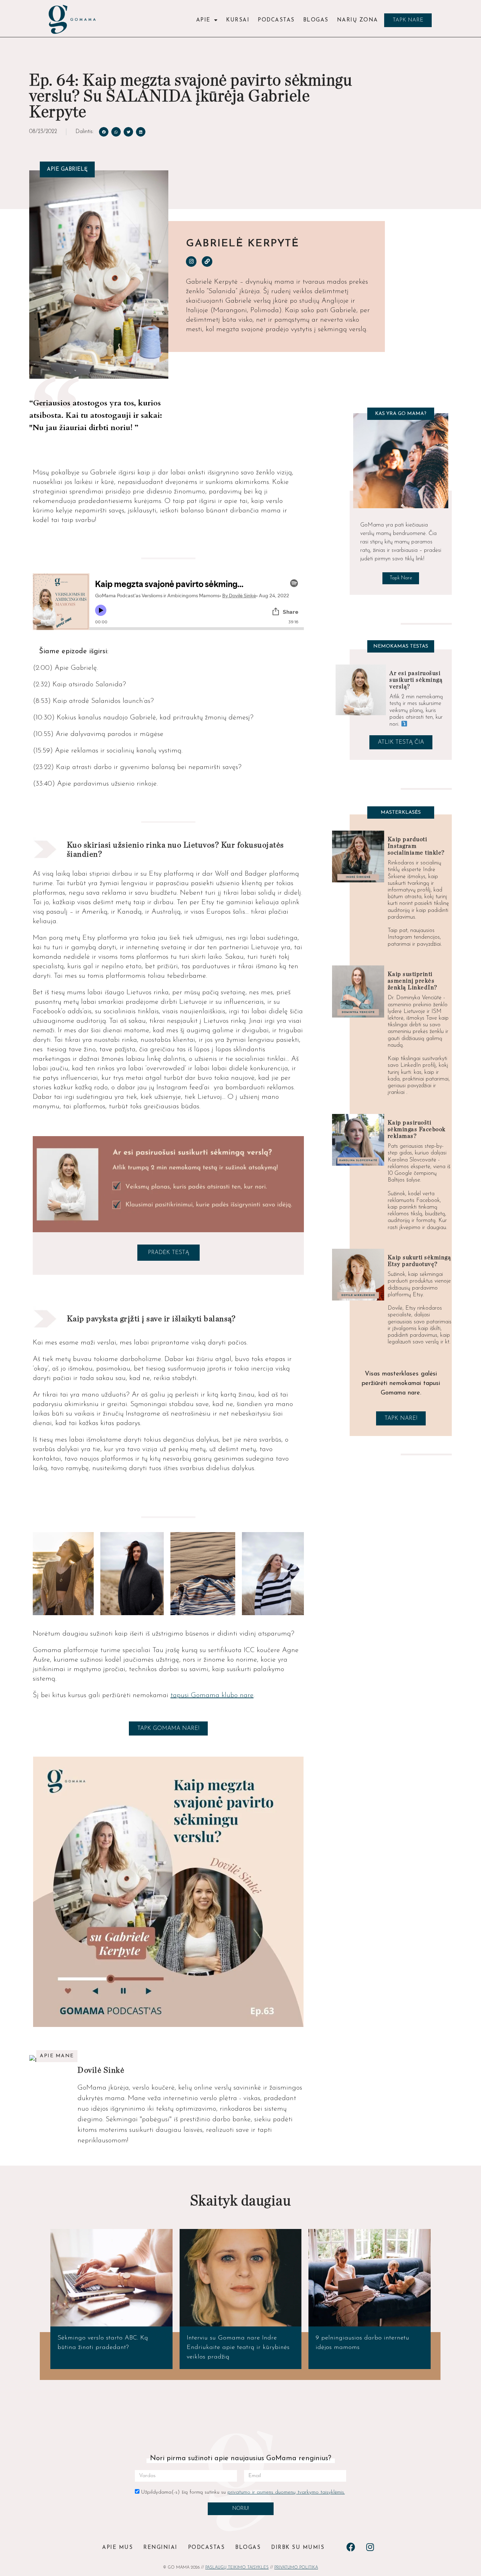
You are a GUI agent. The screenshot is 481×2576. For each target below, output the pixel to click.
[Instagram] (191, 262)
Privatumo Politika (296, 2568)
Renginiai (160, 2548)
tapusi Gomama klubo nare (212, 1695)
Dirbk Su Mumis (298, 2548)
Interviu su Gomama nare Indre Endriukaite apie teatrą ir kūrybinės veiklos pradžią (238, 2348)
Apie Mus (117, 2548)
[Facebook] (351, 2547)
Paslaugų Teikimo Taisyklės (237, 2568)
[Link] (207, 262)
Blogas (316, 20)
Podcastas (276, 20)
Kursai (238, 20)
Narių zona (358, 20)
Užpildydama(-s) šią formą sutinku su (243, 2492)
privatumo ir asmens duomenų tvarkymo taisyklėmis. (286, 2492)
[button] (408, 20)
